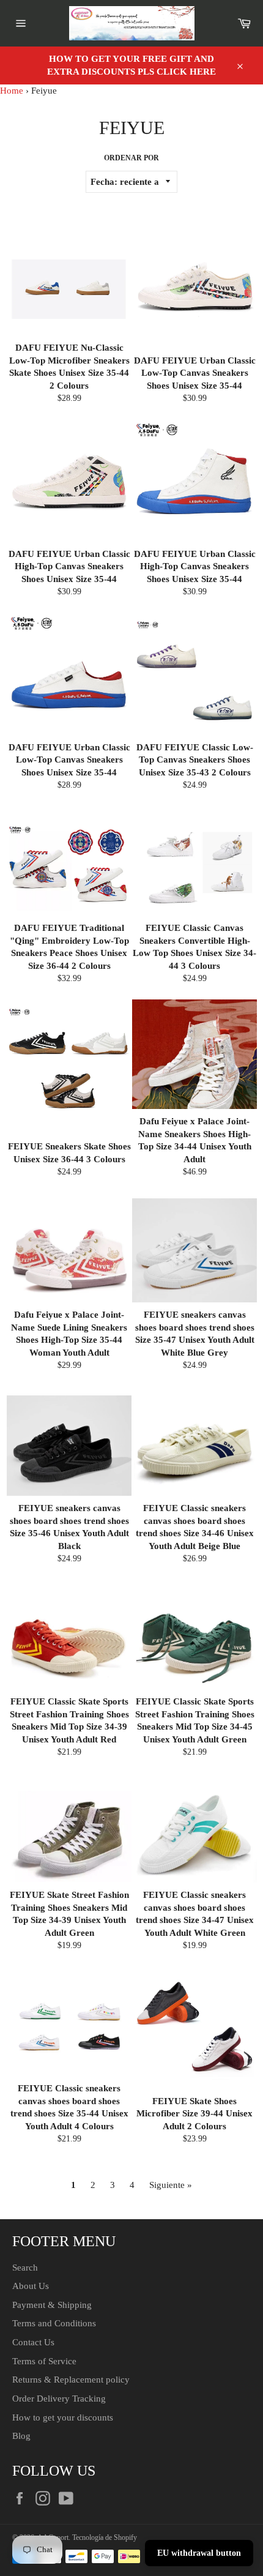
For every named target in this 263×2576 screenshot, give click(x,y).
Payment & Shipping (52, 2305)
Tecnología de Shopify (105, 2537)
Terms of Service (44, 2361)
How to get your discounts (63, 2417)
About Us (31, 2286)
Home (12, 91)
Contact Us (33, 2342)
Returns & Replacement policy (71, 2380)
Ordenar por (131, 158)
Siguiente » (171, 2185)
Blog (21, 2436)
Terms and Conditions (54, 2323)
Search (25, 2268)
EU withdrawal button (199, 2553)
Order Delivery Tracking (59, 2399)
